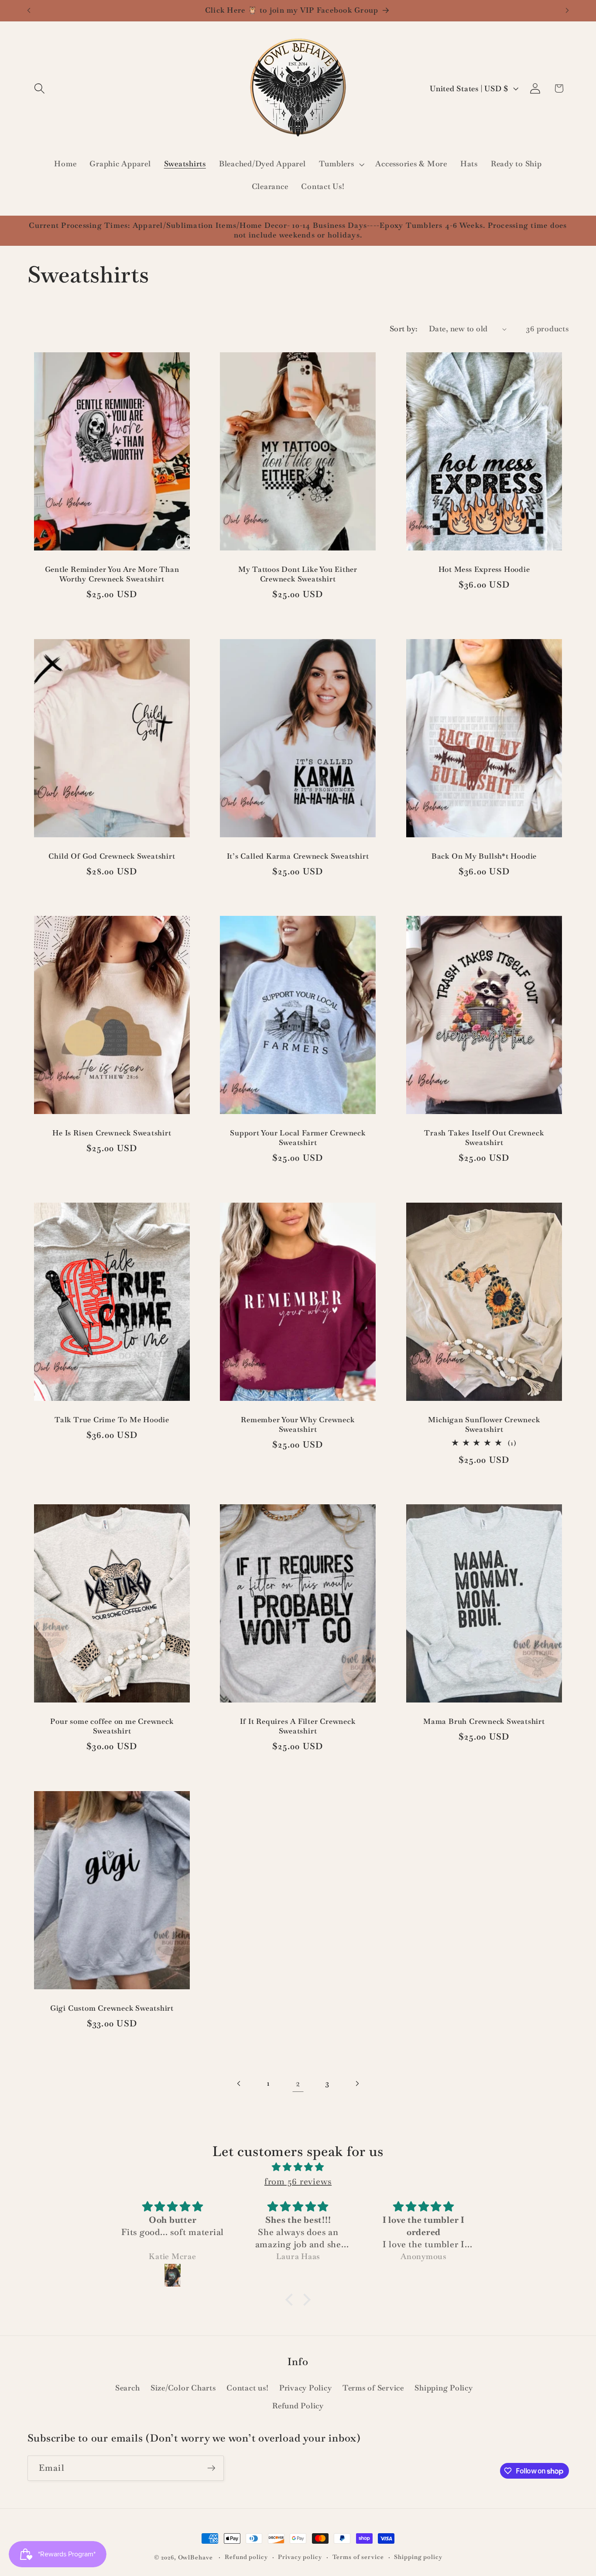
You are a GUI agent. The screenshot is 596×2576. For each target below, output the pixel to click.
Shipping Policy (444, 2388)
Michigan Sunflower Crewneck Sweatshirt (484, 1425)
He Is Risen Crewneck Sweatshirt (112, 1133)
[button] (39, 88)
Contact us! (247, 2388)
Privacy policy (300, 2557)
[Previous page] (239, 2083)
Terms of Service (373, 2388)
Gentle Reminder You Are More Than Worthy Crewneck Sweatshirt (112, 575)
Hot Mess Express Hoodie (484, 570)
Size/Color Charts (183, 2388)
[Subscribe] (211, 2468)
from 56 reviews (298, 2181)
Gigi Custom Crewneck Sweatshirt (111, 2008)
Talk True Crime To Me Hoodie (112, 1420)
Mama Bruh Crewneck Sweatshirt (485, 1722)
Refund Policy (298, 2406)
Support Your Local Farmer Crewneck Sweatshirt (298, 1138)
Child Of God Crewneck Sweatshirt (112, 856)
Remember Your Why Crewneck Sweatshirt (298, 1425)
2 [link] (298, 2083)
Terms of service (358, 2557)
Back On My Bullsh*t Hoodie (484, 856)
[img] (298, 2167)
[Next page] (357, 2083)
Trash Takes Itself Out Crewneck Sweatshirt (484, 1138)
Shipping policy (418, 2557)
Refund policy (246, 2557)
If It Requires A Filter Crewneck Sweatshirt (298, 1727)
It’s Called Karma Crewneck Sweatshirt (298, 856)
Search (128, 2388)
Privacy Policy (306, 2388)
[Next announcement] (567, 10)
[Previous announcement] (29, 10)
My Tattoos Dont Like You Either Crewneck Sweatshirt (298, 575)
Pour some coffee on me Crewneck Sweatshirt (112, 1727)
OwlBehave (196, 2557)
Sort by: (404, 329)
